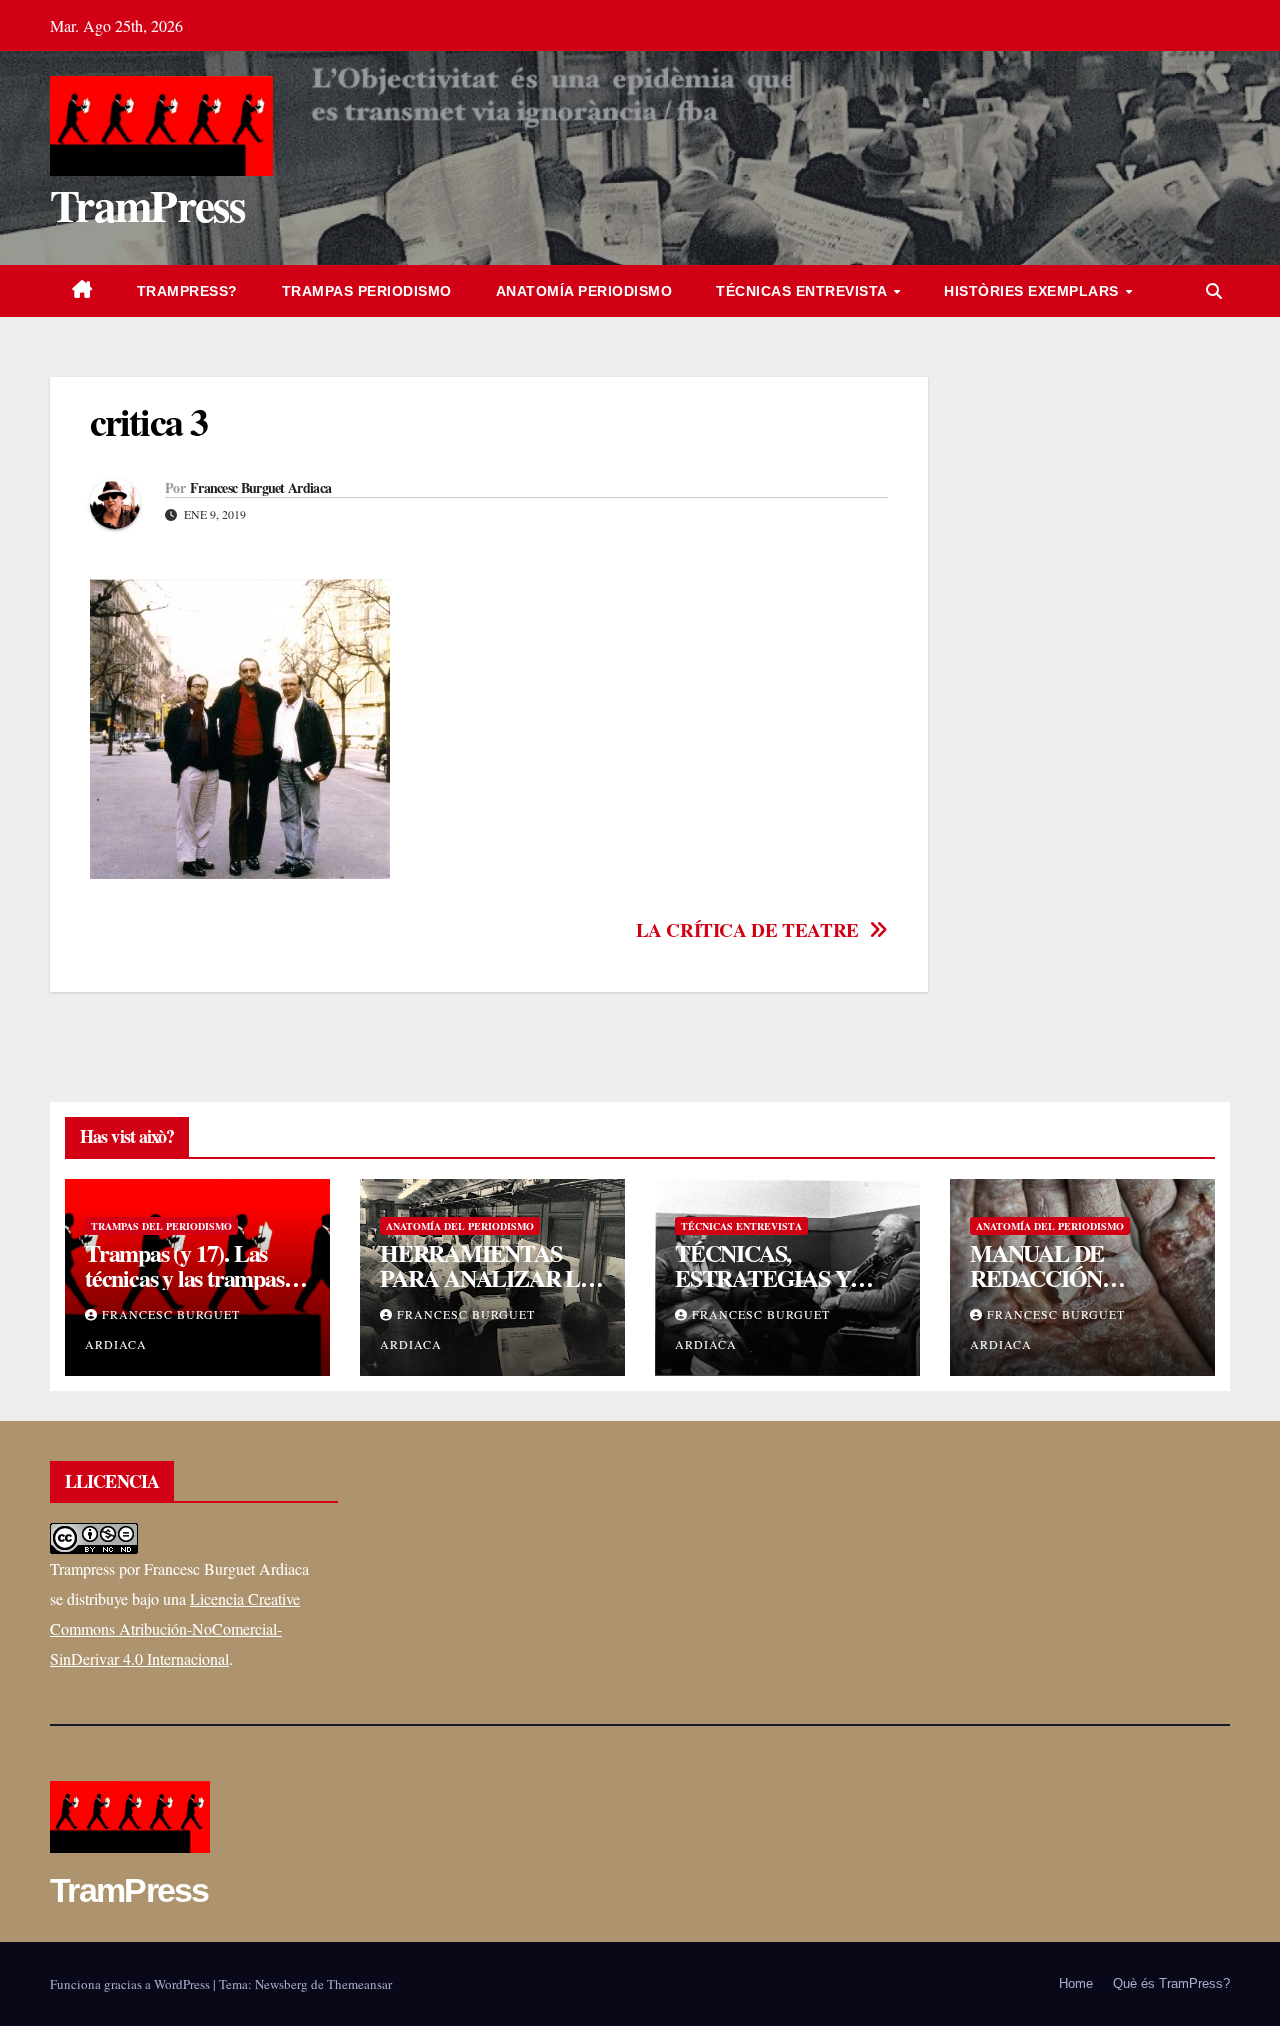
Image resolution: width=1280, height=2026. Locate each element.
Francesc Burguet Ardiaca (260, 488)
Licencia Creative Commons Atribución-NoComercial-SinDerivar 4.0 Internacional (175, 1628)
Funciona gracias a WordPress (131, 1984)
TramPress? (187, 291)
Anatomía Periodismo (584, 291)
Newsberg (281, 1984)
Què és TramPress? (1171, 1983)
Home (1076, 1983)
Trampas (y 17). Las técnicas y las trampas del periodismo (184, 1277)
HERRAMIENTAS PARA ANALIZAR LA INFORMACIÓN (488, 1277)
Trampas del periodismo (161, 1226)
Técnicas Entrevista (803, 291)
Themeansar (359, 1984)
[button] (1214, 290)
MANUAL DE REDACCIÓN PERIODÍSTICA (1049, 1277)
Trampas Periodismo (367, 291)
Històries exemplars (1033, 291)
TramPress (148, 204)
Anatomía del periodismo (460, 1226)
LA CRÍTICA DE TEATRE (747, 930)
